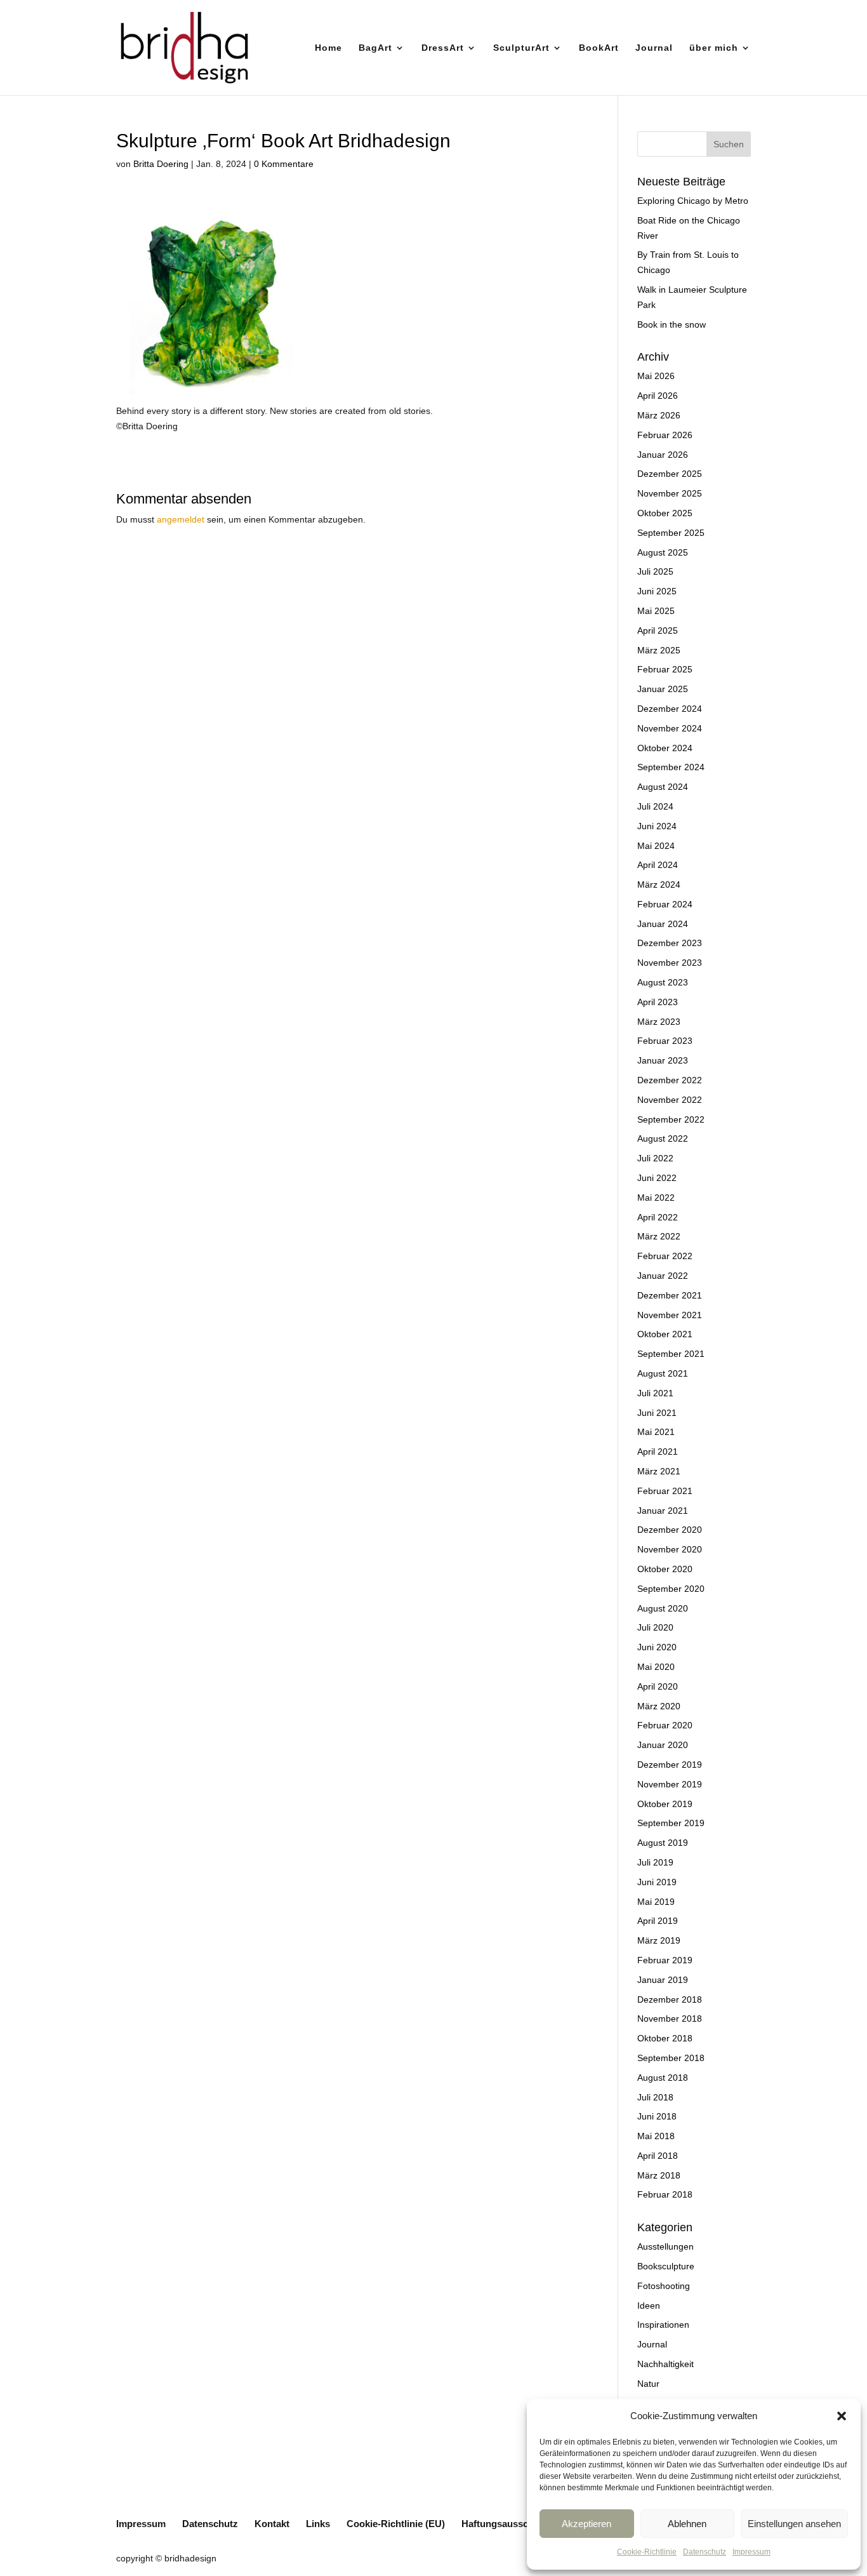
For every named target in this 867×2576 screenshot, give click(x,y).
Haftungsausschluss (507, 2524)
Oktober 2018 (665, 2038)
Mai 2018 (656, 2136)
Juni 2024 (657, 826)
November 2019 (670, 1784)
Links (318, 2524)
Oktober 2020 (665, 1569)
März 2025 (659, 650)
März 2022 (659, 1236)
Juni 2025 (657, 591)
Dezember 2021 (670, 1295)
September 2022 (671, 1119)
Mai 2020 (656, 1667)
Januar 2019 (663, 1980)
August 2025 (663, 552)
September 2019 (671, 1823)
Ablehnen (687, 2524)
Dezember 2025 (670, 474)
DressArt (443, 48)
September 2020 (671, 1589)
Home (328, 48)
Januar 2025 (663, 689)
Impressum (751, 2552)
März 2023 (659, 1022)
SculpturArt (521, 48)
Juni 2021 (657, 1413)
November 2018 (670, 2019)
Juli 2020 (655, 1627)
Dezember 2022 (670, 1080)
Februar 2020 (665, 1725)
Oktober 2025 (665, 513)
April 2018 (658, 2156)
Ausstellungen (665, 2246)
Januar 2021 (663, 1511)
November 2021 (670, 1315)
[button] (842, 2416)
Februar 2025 (665, 669)
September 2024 (671, 767)
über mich (714, 48)
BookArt (599, 48)
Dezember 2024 (670, 709)
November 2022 (670, 1100)
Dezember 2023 (670, 943)
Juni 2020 (657, 1647)
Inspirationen (663, 2325)
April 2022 (658, 1217)
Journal (654, 48)
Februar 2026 (665, 435)
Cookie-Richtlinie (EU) (396, 2524)
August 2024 (663, 787)
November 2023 (670, 963)
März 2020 (659, 1706)
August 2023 (663, 982)
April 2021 (658, 1452)
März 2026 (659, 415)
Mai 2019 (656, 1902)
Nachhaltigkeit (665, 2364)
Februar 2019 (665, 1960)
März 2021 (659, 1471)
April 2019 (658, 1921)
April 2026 (658, 396)
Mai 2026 (656, 376)
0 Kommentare (284, 164)
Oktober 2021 (665, 1334)
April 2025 (658, 631)
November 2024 (670, 728)
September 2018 (671, 2058)
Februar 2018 (665, 2194)
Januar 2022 (663, 1276)
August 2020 (663, 1608)
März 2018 (659, 2175)
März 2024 (659, 884)
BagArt (375, 48)
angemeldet (181, 519)
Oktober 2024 (665, 748)
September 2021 (671, 1354)
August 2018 (663, 2078)
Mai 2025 (656, 611)
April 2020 (658, 1686)
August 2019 (663, 1843)
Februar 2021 (665, 1491)
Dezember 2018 (670, 1999)
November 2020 (670, 1549)
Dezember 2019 (670, 1765)
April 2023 (658, 1002)
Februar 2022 (665, 1256)
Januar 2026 (663, 455)
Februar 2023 (665, 1041)
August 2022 (663, 1138)
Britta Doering (161, 164)
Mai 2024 (656, 846)
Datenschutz (705, 2552)
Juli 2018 (655, 2097)
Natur (648, 2384)
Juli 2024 (655, 806)
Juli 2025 (655, 571)
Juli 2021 (655, 1393)
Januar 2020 (663, 1745)
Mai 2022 (656, 1198)
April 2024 (658, 865)
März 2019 (659, 1940)
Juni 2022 (657, 1178)
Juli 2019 (655, 1862)
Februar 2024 (665, 904)
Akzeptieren (586, 2524)
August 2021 (663, 1373)
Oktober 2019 (665, 1804)
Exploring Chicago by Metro (693, 201)
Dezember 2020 (670, 1530)
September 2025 (671, 533)
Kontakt (272, 2524)
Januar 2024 (663, 924)
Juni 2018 (657, 2116)
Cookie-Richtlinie (647, 2552)
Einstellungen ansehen (794, 2524)
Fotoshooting (664, 2286)
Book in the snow (672, 324)
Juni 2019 (657, 1882)
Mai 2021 (656, 1432)
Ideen (649, 2306)
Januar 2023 (663, 1060)
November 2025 (670, 493)
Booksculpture (666, 2266)
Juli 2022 (655, 1158)
